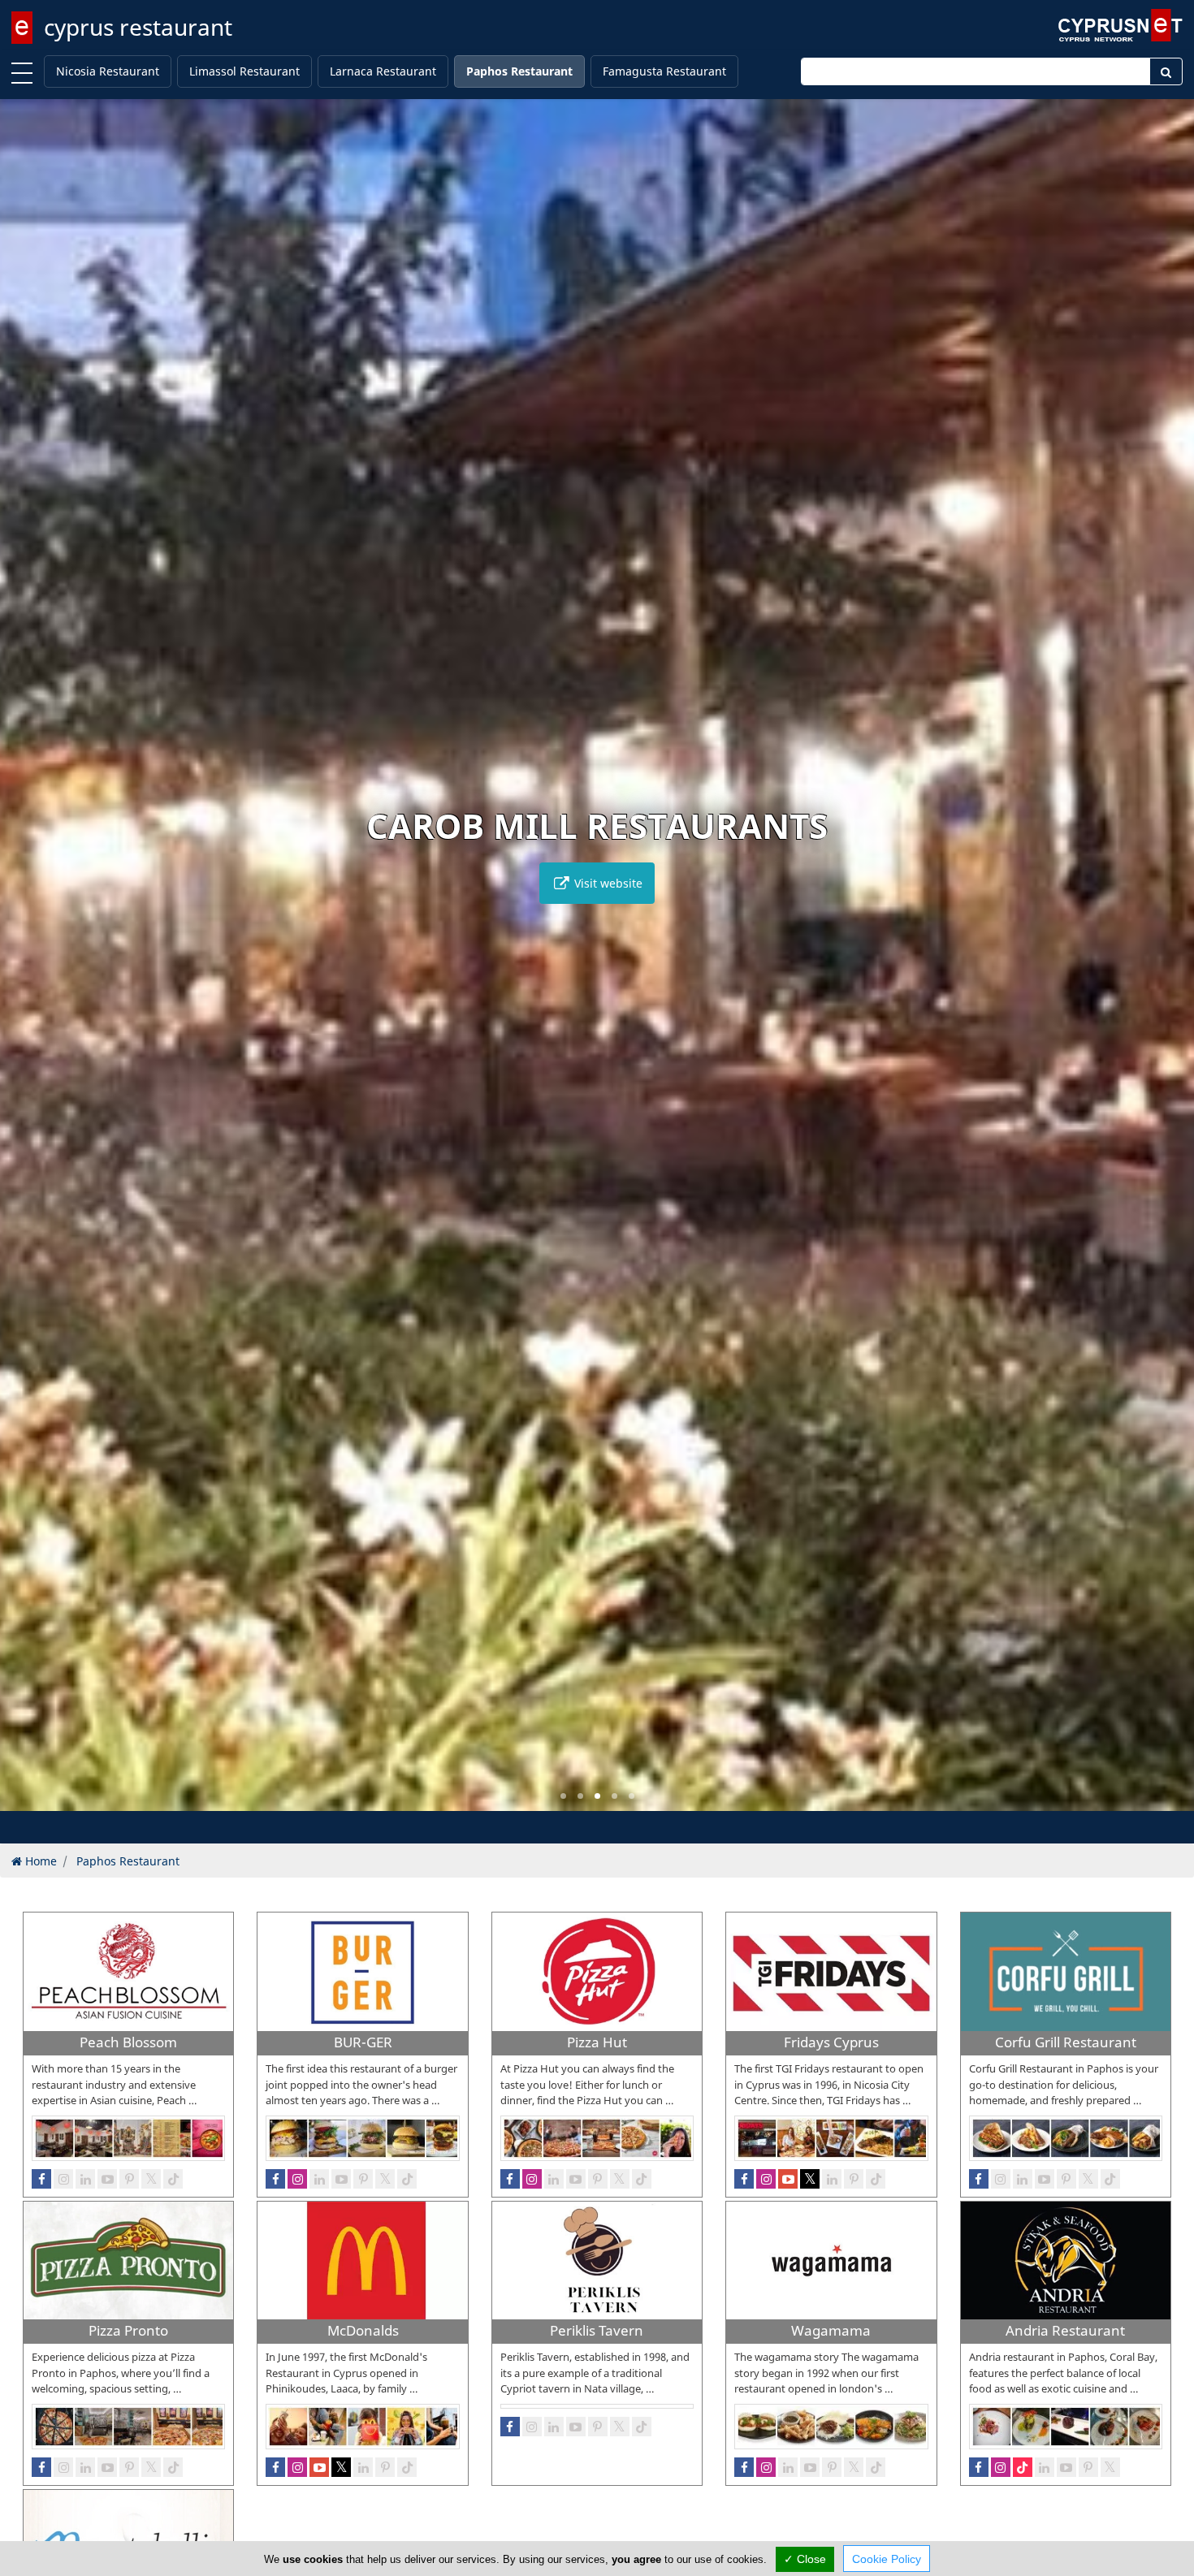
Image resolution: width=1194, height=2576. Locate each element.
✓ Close (805, 2559)
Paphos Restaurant (519, 71)
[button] (563, 1796)
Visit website (607, 883)
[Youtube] (107, 2179)
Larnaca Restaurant (383, 71)
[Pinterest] (129, 2179)
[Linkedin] (85, 2179)
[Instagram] (63, 2179)
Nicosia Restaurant (108, 71)
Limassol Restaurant (244, 71)
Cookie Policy (887, 2559)
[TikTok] (173, 2179)
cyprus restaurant (138, 27)
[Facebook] (41, 2179)
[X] (151, 2179)
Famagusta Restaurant (664, 71)
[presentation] (28, 966)
